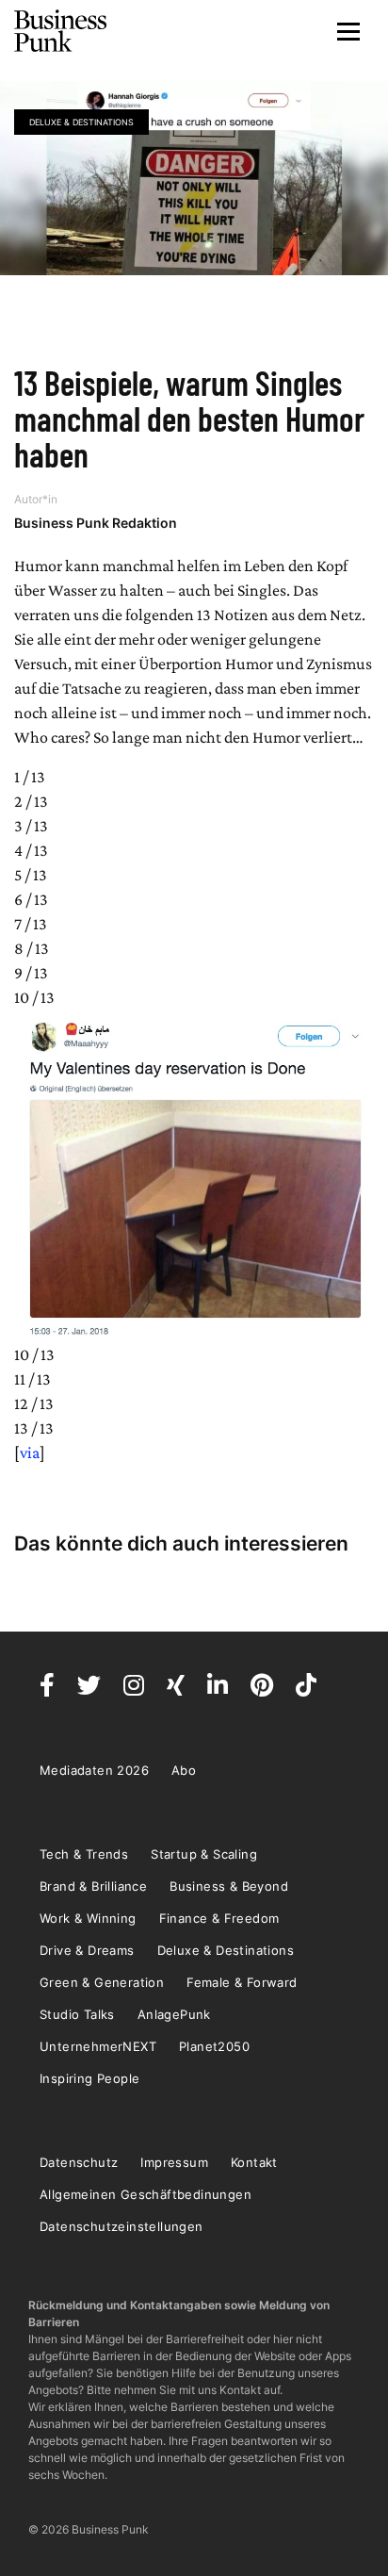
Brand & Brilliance (93, 1886)
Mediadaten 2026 (94, 1770)
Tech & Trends (84, 1854)
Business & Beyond (229, 1886)
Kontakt (254, 2162)
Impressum (174, 2162)
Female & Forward (242, 1982)
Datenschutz (79, 2162)
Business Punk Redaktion (96, 523)
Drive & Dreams (87, 1950)
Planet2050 (214, 2046)
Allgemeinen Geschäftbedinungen (145, 2194)
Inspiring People (89, 2078)
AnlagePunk (174, 2014)
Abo (184, 1770)
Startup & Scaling (204, 1854)
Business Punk (61, 31)
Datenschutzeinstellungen (121, 2226)
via (30, 1452)
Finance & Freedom (219, 1918)
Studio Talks (77, 2014)
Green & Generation (102, 1982)
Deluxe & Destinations (81, 122)
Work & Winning (88, 1918)
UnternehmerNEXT (98, 2046)
